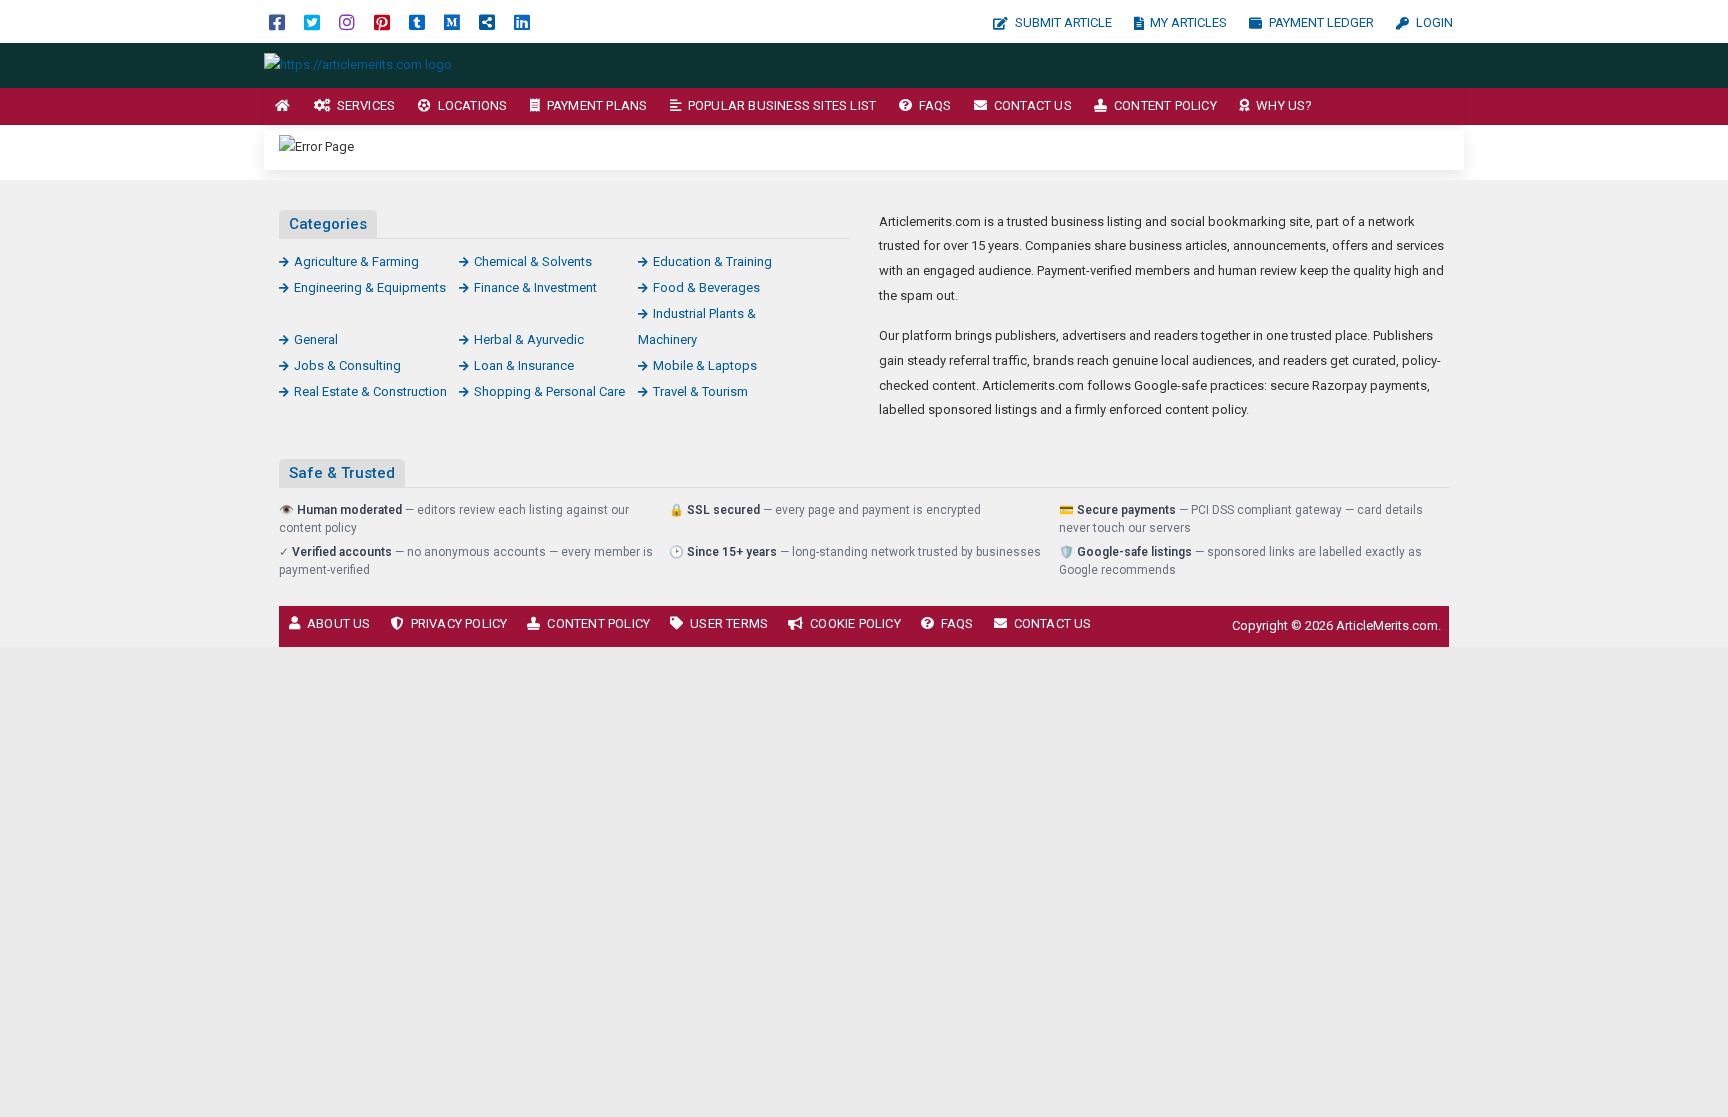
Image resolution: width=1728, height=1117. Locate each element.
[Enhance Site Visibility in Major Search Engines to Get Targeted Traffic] (358, 64)
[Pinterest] (382, 21)
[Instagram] (347, 21)
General (316, 339)
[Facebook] (277, 21)
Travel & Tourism (700, 391)
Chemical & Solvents (533, 261)
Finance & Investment (535, 287)
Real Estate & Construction (370, 391)
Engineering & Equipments (370, 287)
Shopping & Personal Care (549, 391)
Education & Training (712, 261)
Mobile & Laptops (705, 365)
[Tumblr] (417, 21)
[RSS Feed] (487, 21)
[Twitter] (312, 21)
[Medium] (452, 21)
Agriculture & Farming (356, 261)
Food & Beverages (706, 287)
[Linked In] (522, 21)
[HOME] (283, 106)
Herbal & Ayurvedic (529, 339)
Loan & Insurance (524, 365)
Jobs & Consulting (347, 365)
